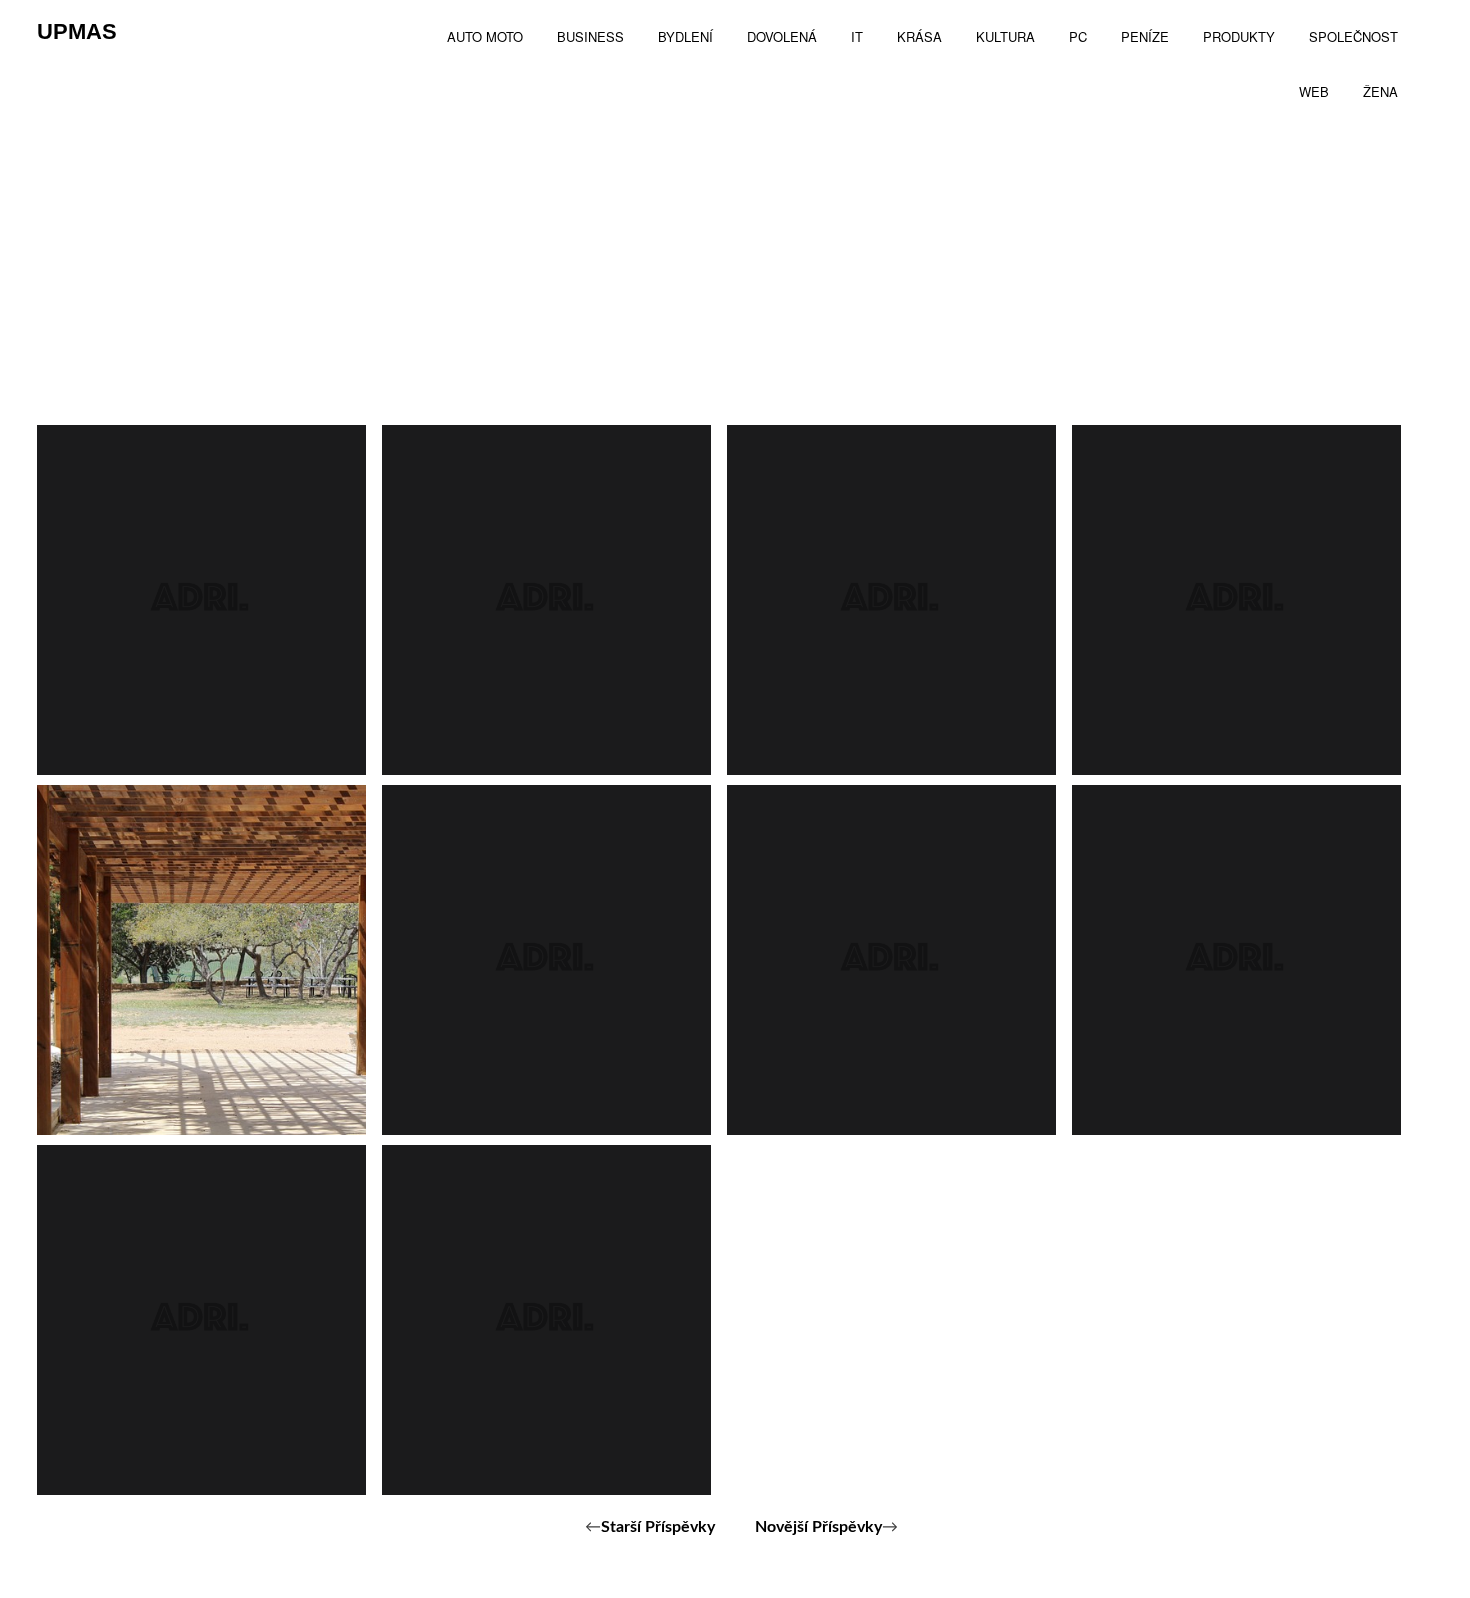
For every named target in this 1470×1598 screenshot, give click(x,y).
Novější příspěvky (818, 1527)
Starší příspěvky (658, 1527)
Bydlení (119, 1076)
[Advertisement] (735, 275)
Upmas (77, 31)
